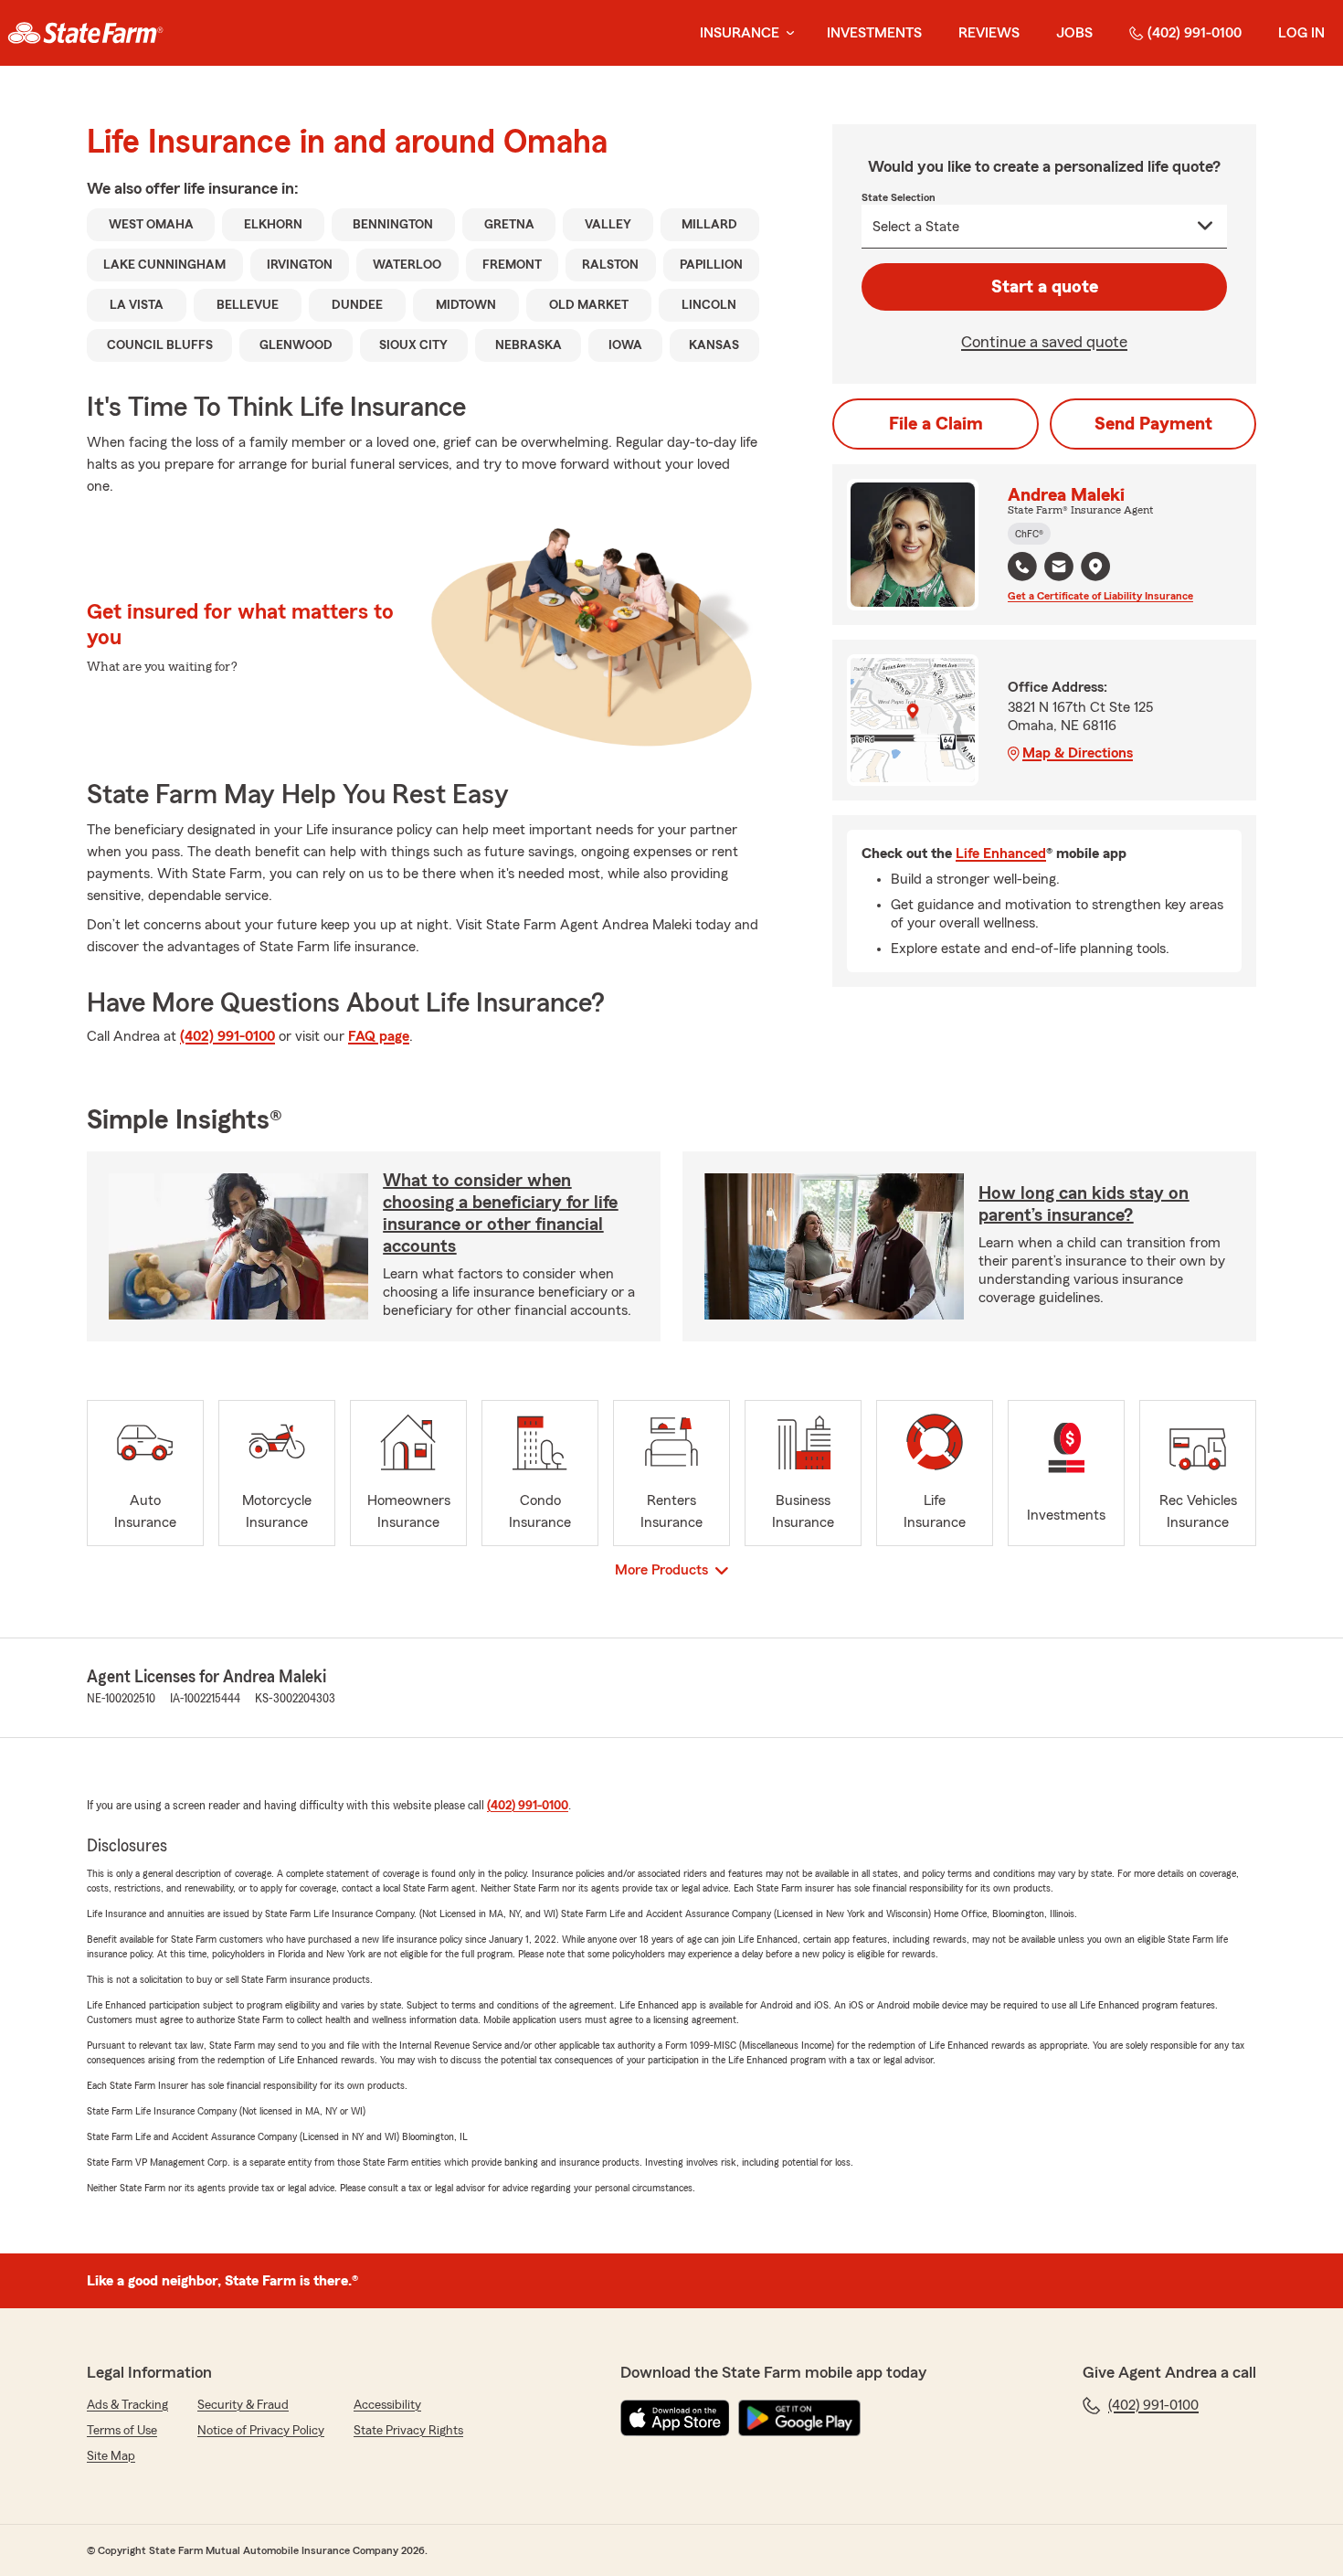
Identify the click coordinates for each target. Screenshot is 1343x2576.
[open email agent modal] (1059, 569)
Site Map (111, 2456)
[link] (85, 33)
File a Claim (936, 424)
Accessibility (387, 2405)
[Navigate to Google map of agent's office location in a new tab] (1095, 567)
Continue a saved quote (1044, 342)
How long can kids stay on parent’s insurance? (1084, 1204)
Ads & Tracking (127, 2405)
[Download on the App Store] (675, 2418)
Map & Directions (1078, 753)
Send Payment (1153, 424)
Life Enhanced (1001, 853)
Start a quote (1045, 287)
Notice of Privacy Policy (261, 2431)
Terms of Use (122, 2431)
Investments (874, 33)
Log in (1301, 33)
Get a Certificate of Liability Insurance (1100, 596)
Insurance (740, 33)
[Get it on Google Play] (799, 2418)
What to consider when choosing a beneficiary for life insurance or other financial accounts (500, 1214)
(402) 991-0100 (1195, 33)
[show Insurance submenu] (787, 33)
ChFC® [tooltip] (1029, 534)
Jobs (1074, 33)
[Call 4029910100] (1022, 567)
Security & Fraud (243, 2405)
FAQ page (379, 1036)
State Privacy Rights (408, 2431)
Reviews (989, 33)
